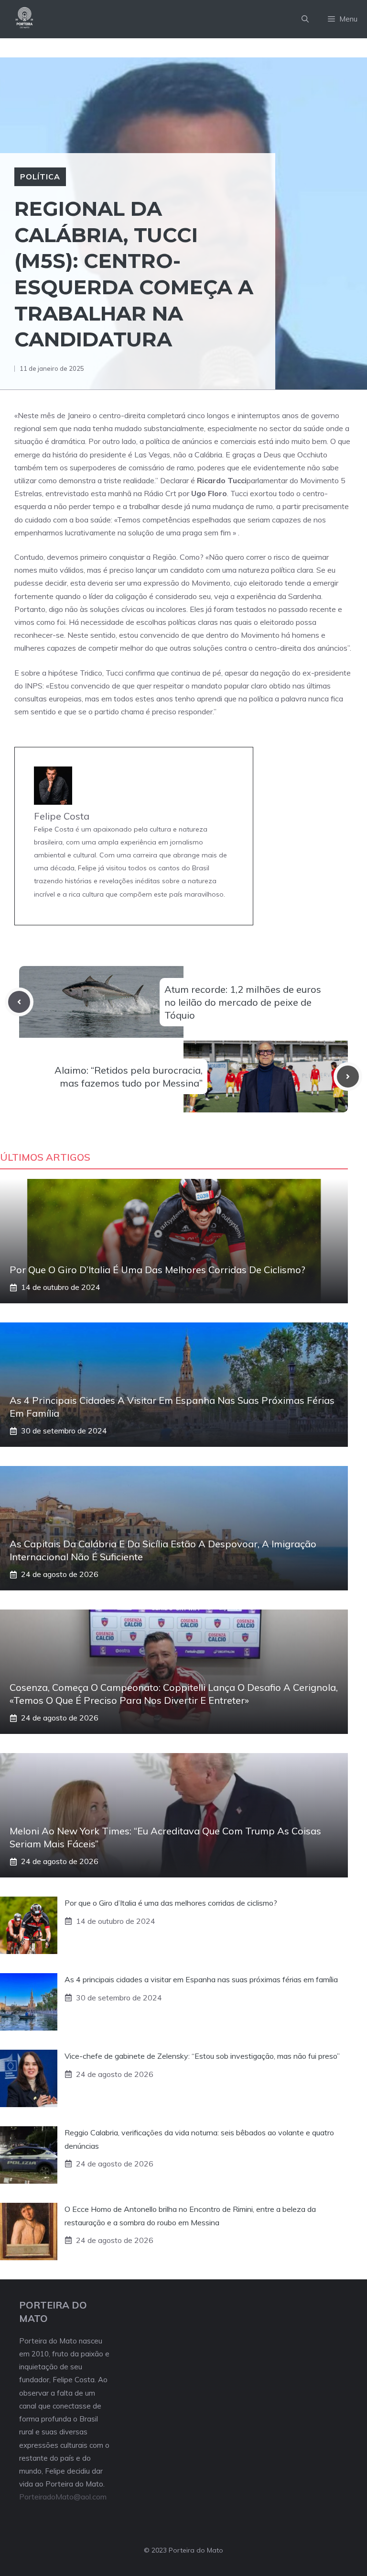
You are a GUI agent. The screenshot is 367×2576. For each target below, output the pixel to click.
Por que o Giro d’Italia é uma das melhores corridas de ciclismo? (157, 1270)
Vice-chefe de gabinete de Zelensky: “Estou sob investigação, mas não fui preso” (202, 2056)
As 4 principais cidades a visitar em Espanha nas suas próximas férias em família (201, 1979)
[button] (305, 19)
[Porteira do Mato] (25, 19)
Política (40, 177)
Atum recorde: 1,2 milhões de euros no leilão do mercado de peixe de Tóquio (243, 1002)
